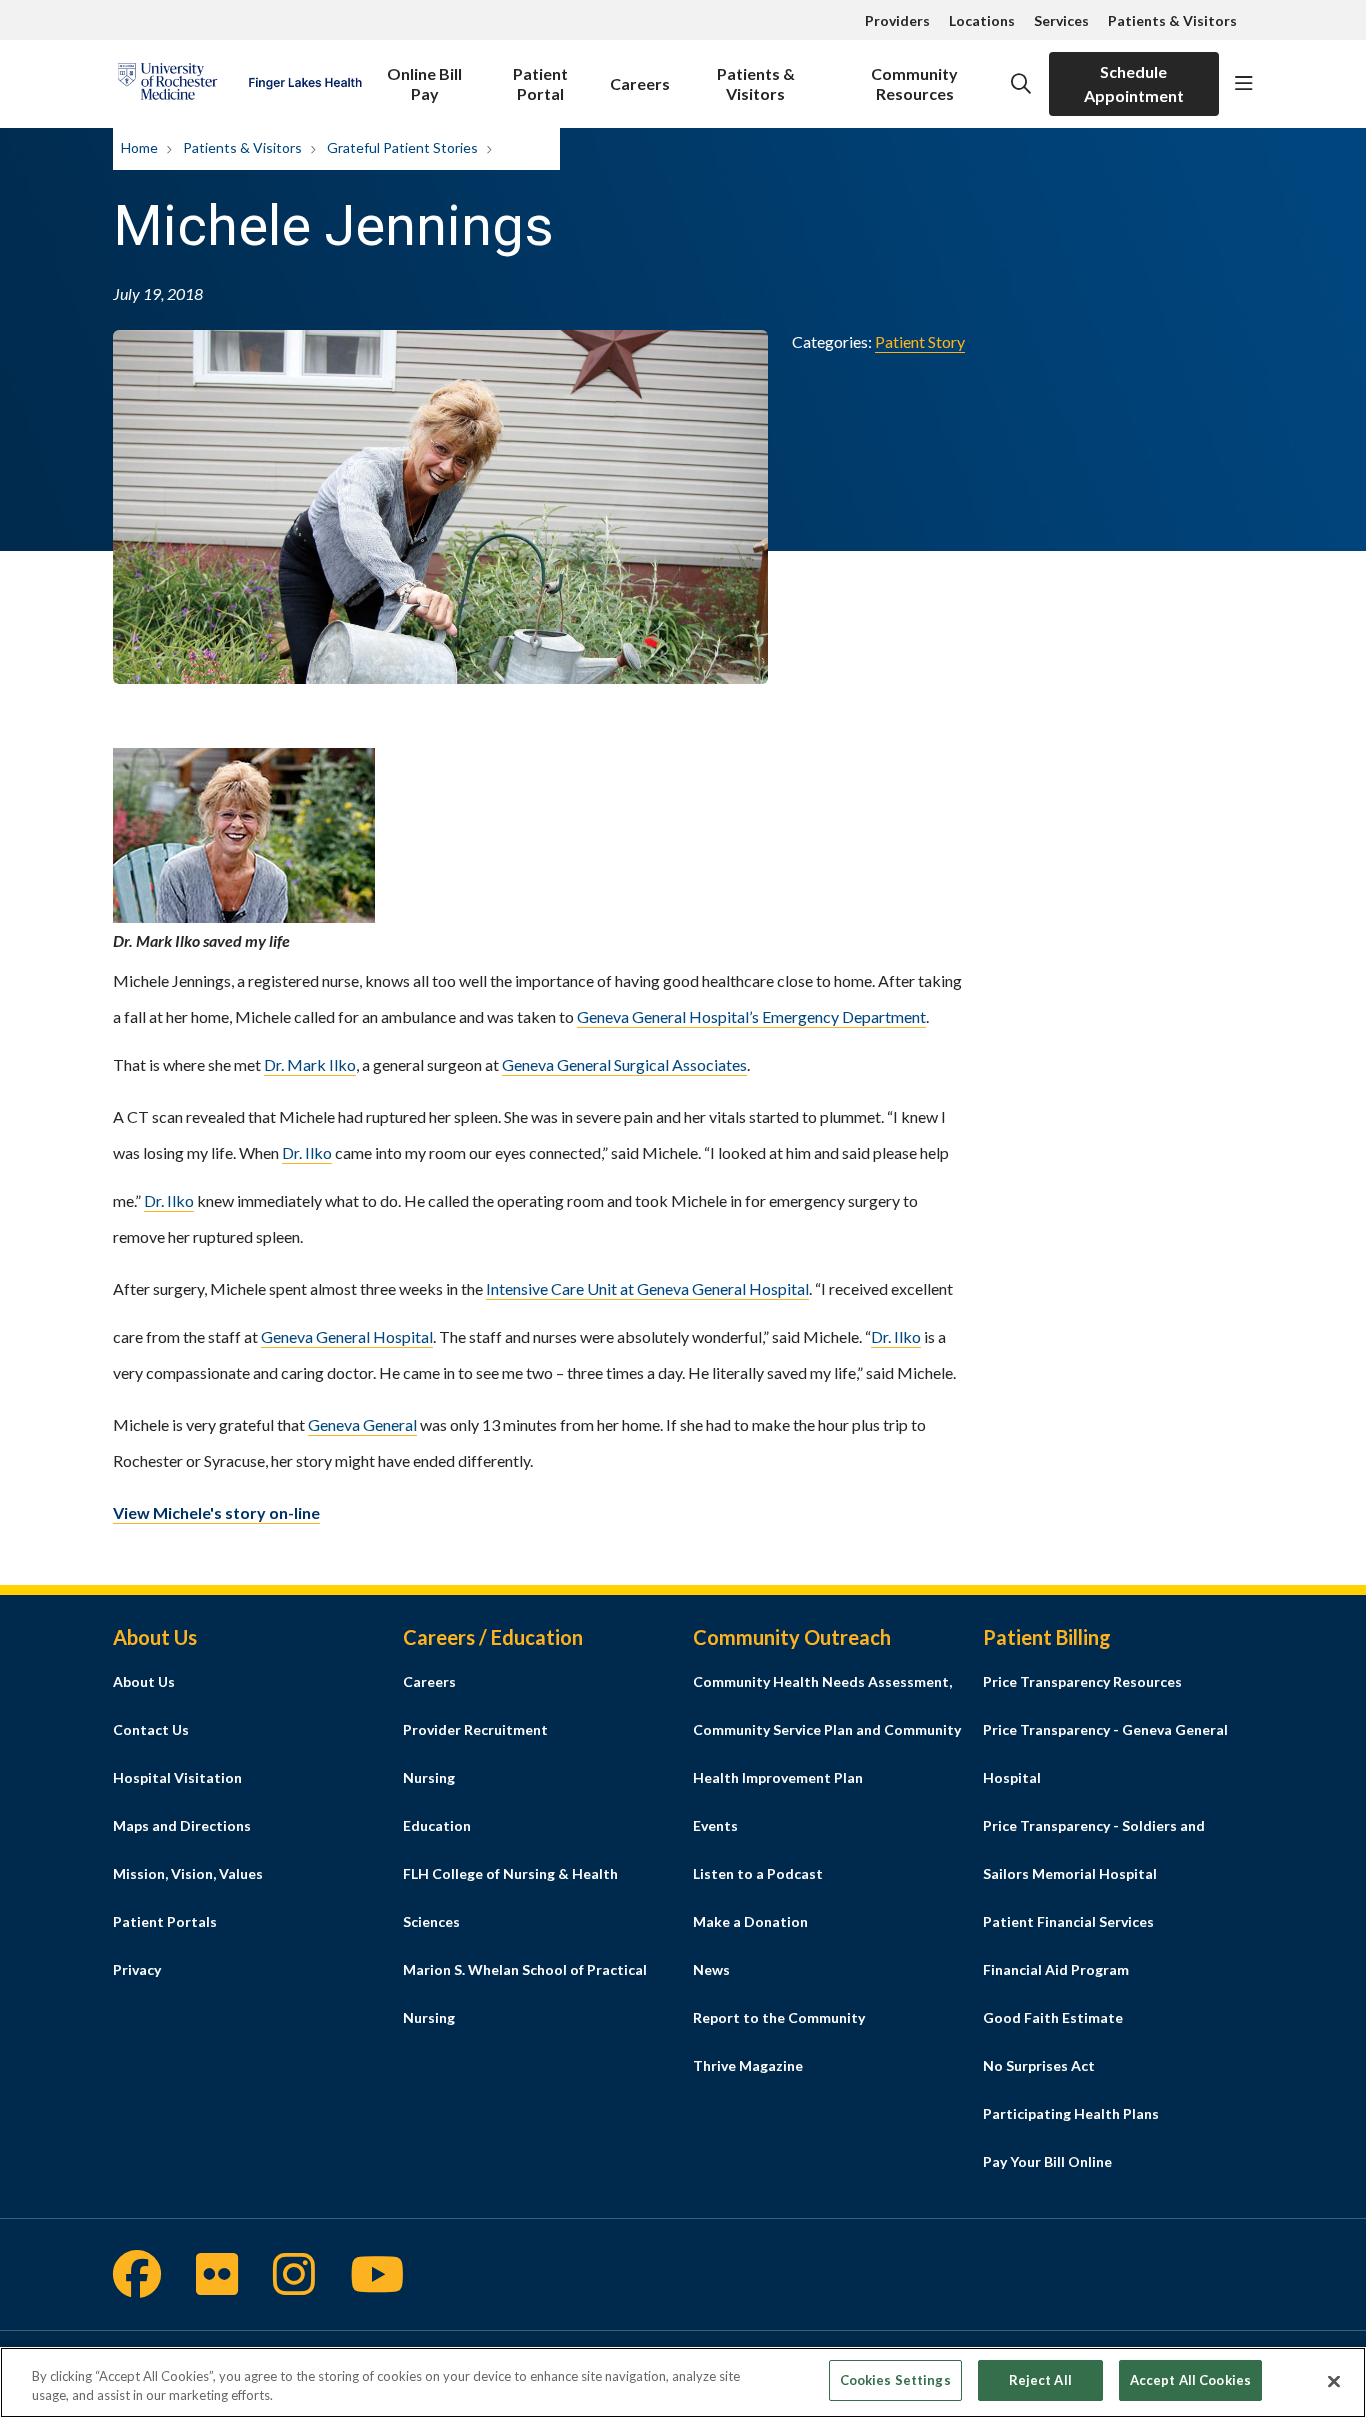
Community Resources (914, 83)
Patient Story (920, 341)
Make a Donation (750, 1921)
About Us (144, 1681)
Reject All (1040, 2380)
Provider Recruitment (475, 1729)
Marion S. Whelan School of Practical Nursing (525, 1993)
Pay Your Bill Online (1047, 2161)
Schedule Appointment (1134, 83)
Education (437, 1825)
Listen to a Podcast (758, 1873)
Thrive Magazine (748, 2065)
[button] (1244, 84)
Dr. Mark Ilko (310, 1064)
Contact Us (151, 1729)
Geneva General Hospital (347, 1336)
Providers (897, 20)
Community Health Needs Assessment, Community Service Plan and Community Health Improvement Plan (827, 1729)
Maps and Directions (182, 1825)
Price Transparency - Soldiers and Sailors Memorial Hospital (1094, 1849)
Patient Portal (540, 83)
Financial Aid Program (1056, 1969)
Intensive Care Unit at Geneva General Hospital (647, 1288)
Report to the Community (779, 2017)
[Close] (1334, 2381)
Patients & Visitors (1172, 20)
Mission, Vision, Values (188, 1873)
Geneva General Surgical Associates (624, 1064)
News (711, 1969)
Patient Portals (165, 1921)
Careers (640, 83)
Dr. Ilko (307, 1152)
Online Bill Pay (424, 83)
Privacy (137, 1969)
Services (1061, 20)
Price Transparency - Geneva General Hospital (1105, 1753)
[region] (683, 2382)
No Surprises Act (1039, 2065)
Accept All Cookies (1190, 2380)
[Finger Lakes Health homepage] (239, 83)
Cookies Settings (895, 2380)
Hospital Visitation (177, 1777)
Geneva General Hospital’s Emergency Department (751, 1016)
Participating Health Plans (1071, 2113)
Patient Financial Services (1068, 1921)
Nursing (429, 1777)
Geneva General (362, 1424)
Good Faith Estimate (1053, 2017)
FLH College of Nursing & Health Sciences (510, 1897)
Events (715, 1825)
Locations (982, 20)
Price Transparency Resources (1082, 1681)
